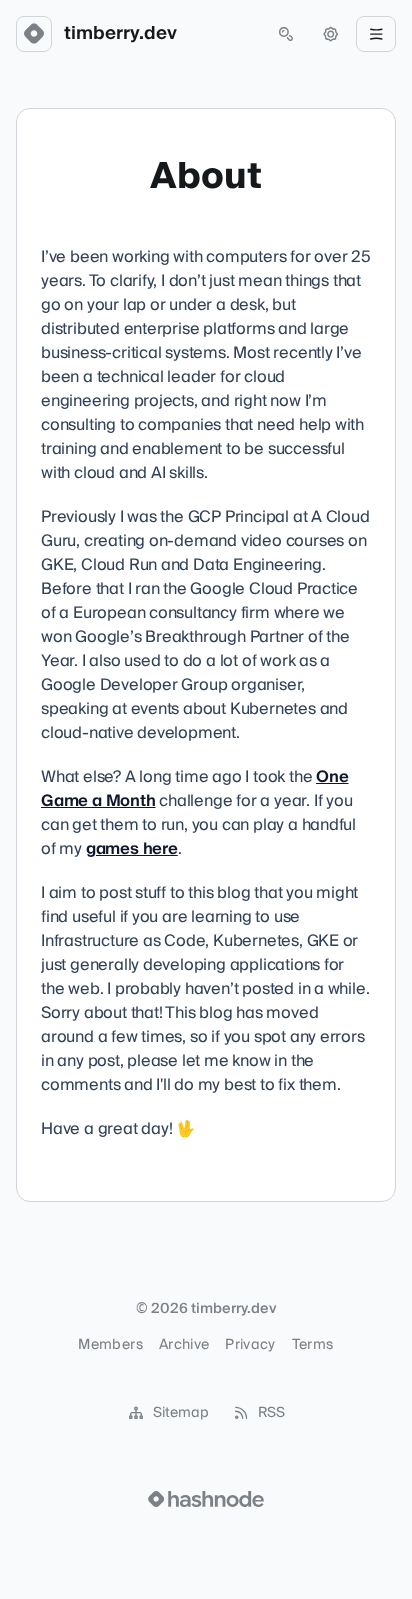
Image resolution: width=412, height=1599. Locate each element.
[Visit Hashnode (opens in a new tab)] (206, 1499)
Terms (313, 1345)
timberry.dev (120, 34)
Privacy (250, 1345)
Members (110, 1345)
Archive (184, 1345)
